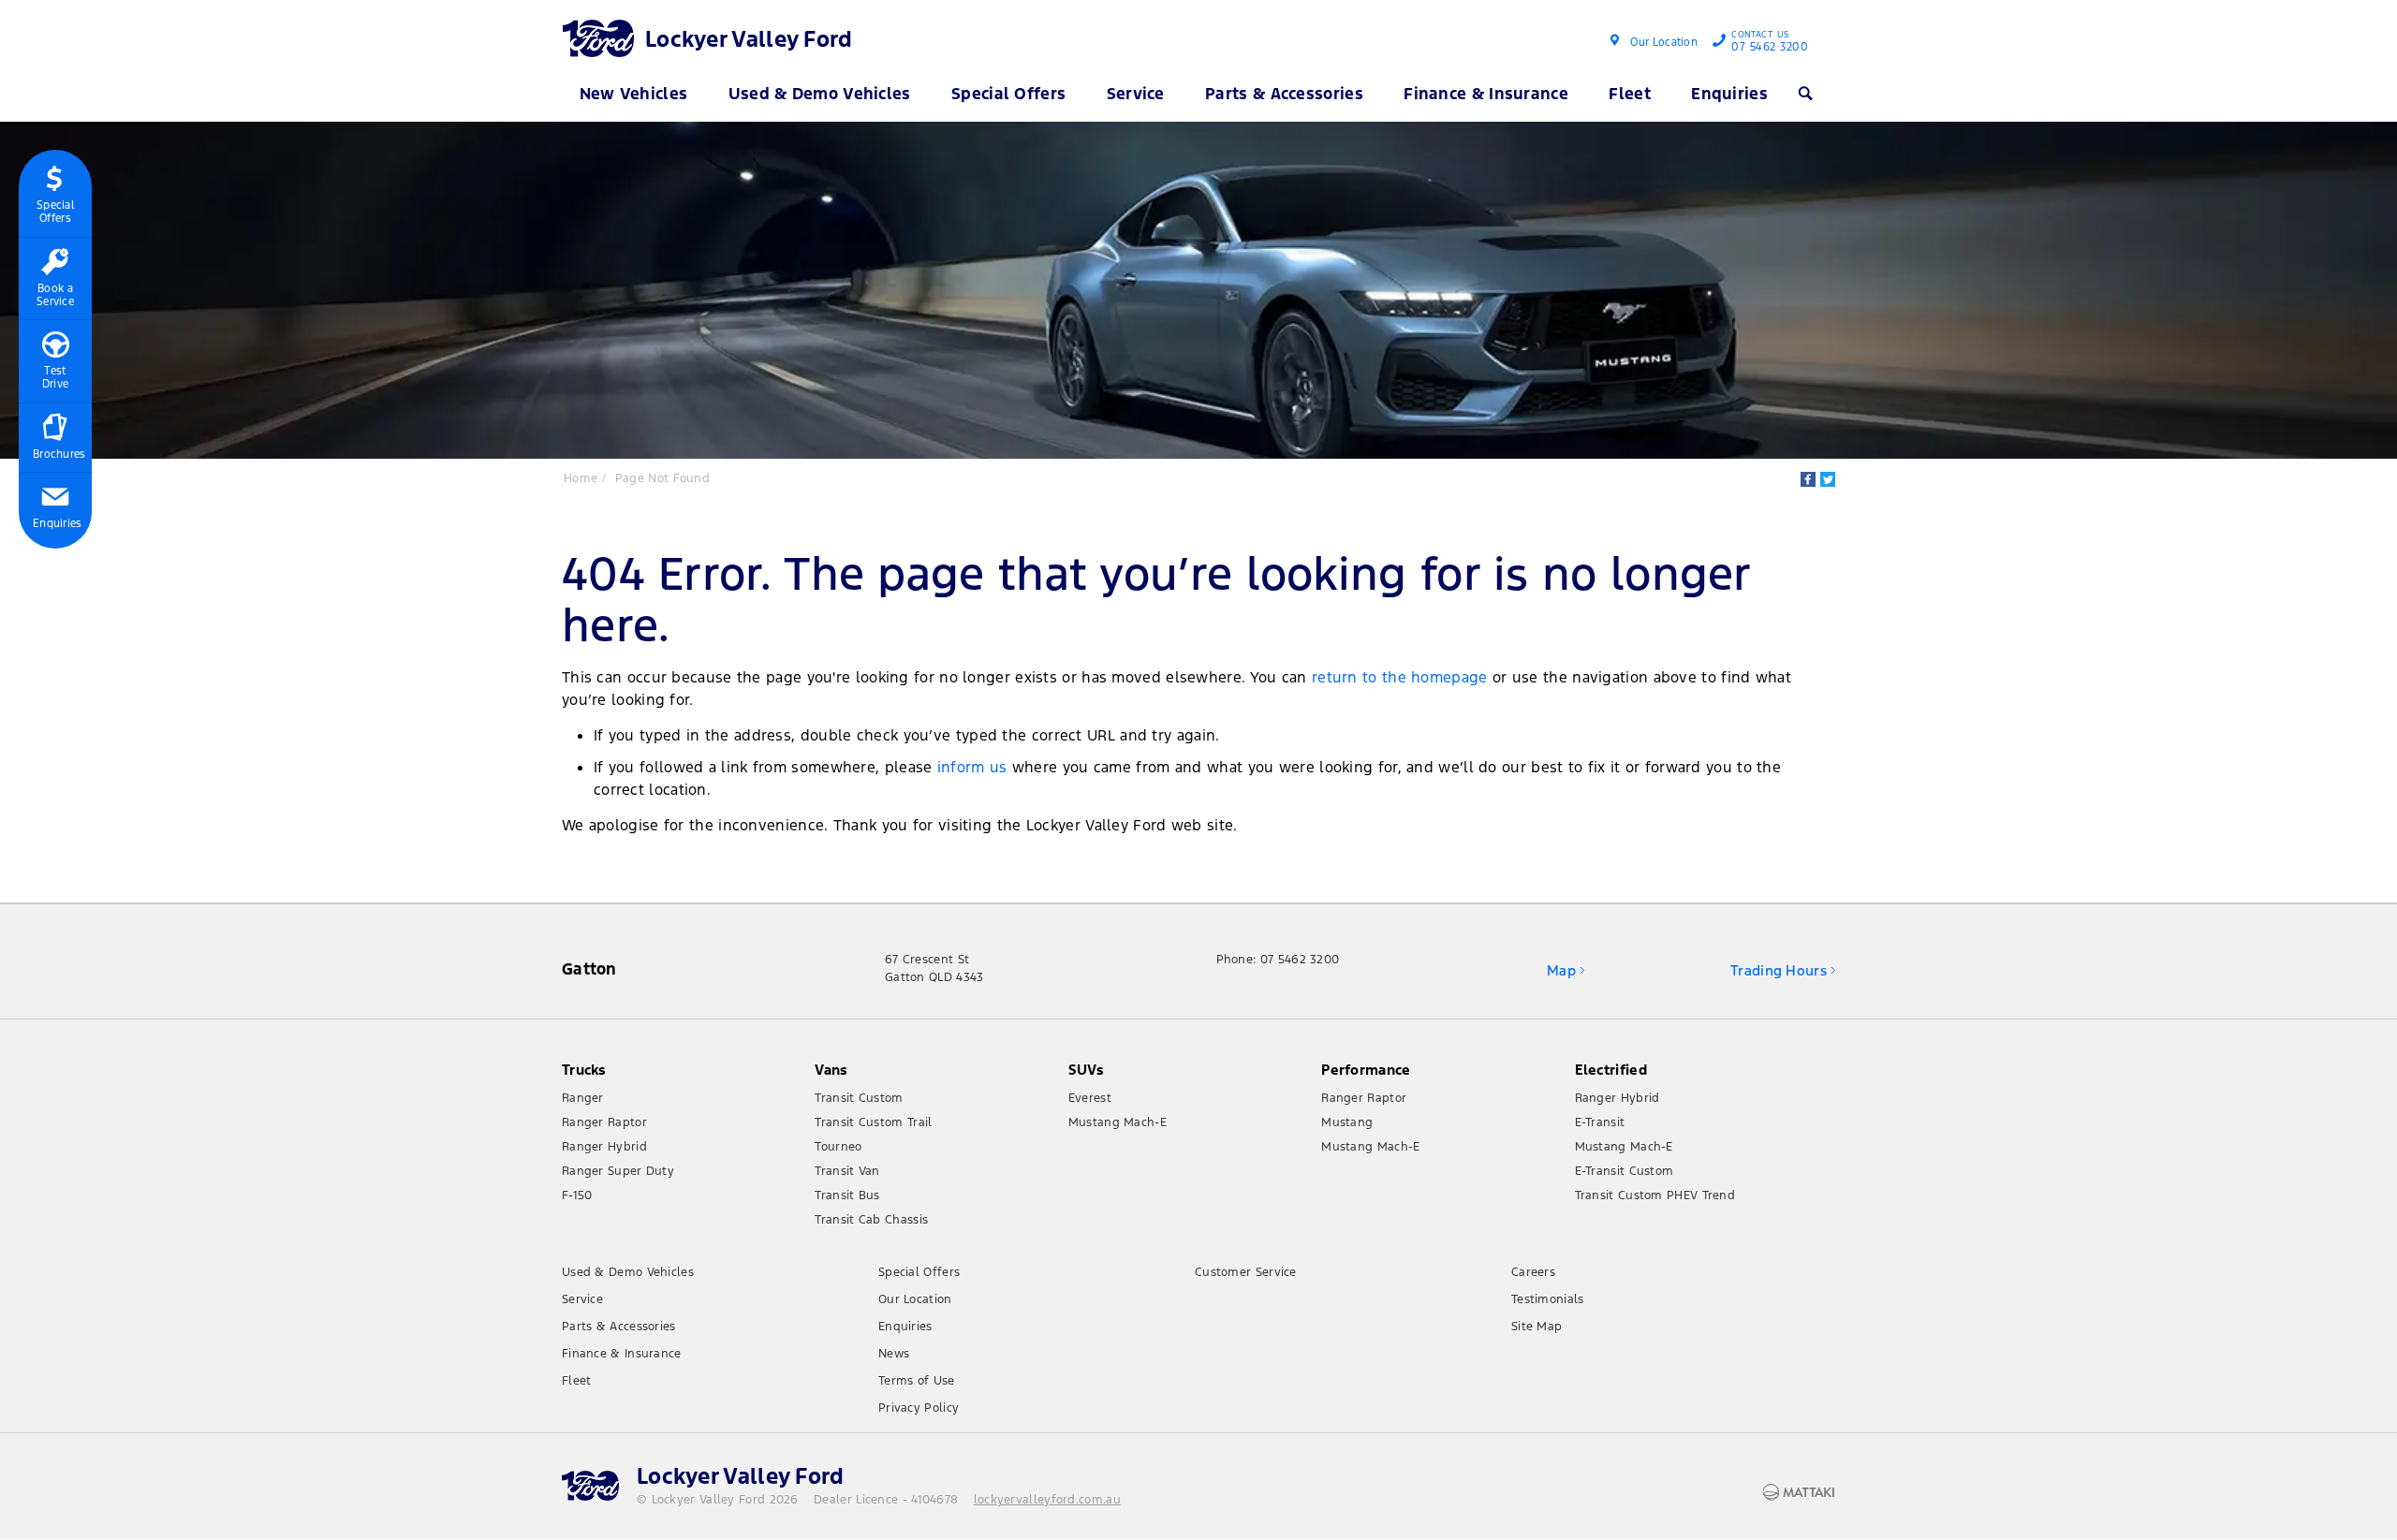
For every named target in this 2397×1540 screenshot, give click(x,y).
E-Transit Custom (1625, 1171)
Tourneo (838, 1147)
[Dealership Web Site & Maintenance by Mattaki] (1799, 1492)
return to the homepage (1400, 677)
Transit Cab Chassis (871, 1220)
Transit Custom (859, 1098)
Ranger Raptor (604, 1122)
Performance (1366, 1070)
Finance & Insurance (1486, 94)
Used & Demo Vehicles (820, 94)
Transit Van (847, 1171)
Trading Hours (1779, 970)
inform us (972, 767)
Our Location (1664, 42)
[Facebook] (1808, 479)
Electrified (1611, 1070)
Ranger (583, 1098)
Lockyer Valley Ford (749, 39)
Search (1810, 94)
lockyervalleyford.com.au (1047, 1500)
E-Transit (1600, 1122)
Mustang (1347, 1122)
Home (581, 478)
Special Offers (1008, 94)
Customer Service (1246, 1272)
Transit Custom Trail (873, 1122)
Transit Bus (847, 1195)
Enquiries (1729, 94)
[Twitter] (1828, 479)
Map (1561, 970)
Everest (1090, 1098)
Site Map (1537, 1327)
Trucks (584, 1070)
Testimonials (1548, 1299)
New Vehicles (634, 94)
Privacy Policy (919, 1408)
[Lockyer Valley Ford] (601, 38)
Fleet (1630, 94)
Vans (831, 1070)
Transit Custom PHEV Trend (1655, 1195)
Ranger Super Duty (618, 1171)
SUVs (1086, 1070)
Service (1136, 94)
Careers (1533, 1272)
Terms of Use (917, 1381)
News (894, 1354)
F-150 (577, 1195)
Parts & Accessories (1284, 94)
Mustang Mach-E (1118, 1122)
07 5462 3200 (1770, 43)
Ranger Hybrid (604, 1147)
